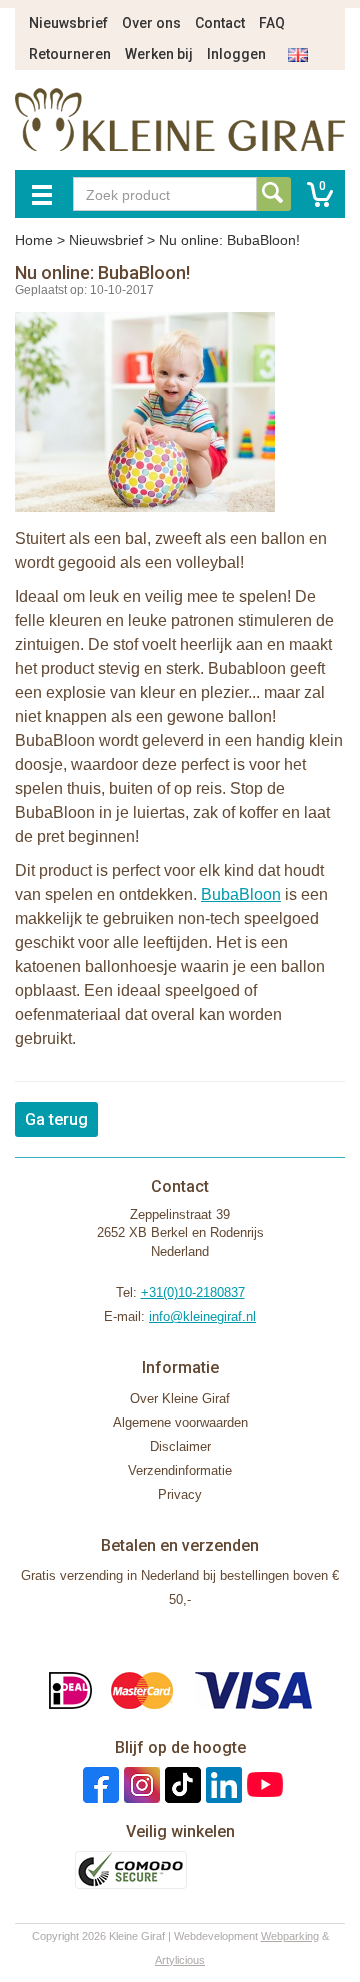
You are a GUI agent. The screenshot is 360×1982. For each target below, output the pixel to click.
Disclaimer (180, 1446)
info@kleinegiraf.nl (202, 1316)
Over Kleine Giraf (180, 1398)
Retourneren (70, 54)
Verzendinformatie (180, 1470)
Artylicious (180, 1960)
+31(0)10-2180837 (193, 1292)
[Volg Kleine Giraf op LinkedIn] (221, 1784)
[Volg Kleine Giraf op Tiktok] (180, 1784)
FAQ (272, 23)
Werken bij (159, 54)
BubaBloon (241, 894)
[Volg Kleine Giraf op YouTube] (262, 1784)
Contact (220, 23)
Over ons (151, 23)
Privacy (180, 1494)
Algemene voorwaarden (180, 1422)
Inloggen (236, 54)
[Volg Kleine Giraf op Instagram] (139, 1784)
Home (34, 240)
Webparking (290, 1936)
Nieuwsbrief (68, 23)
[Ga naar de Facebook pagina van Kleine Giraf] (98, 1784)
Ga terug (56, 1119)
